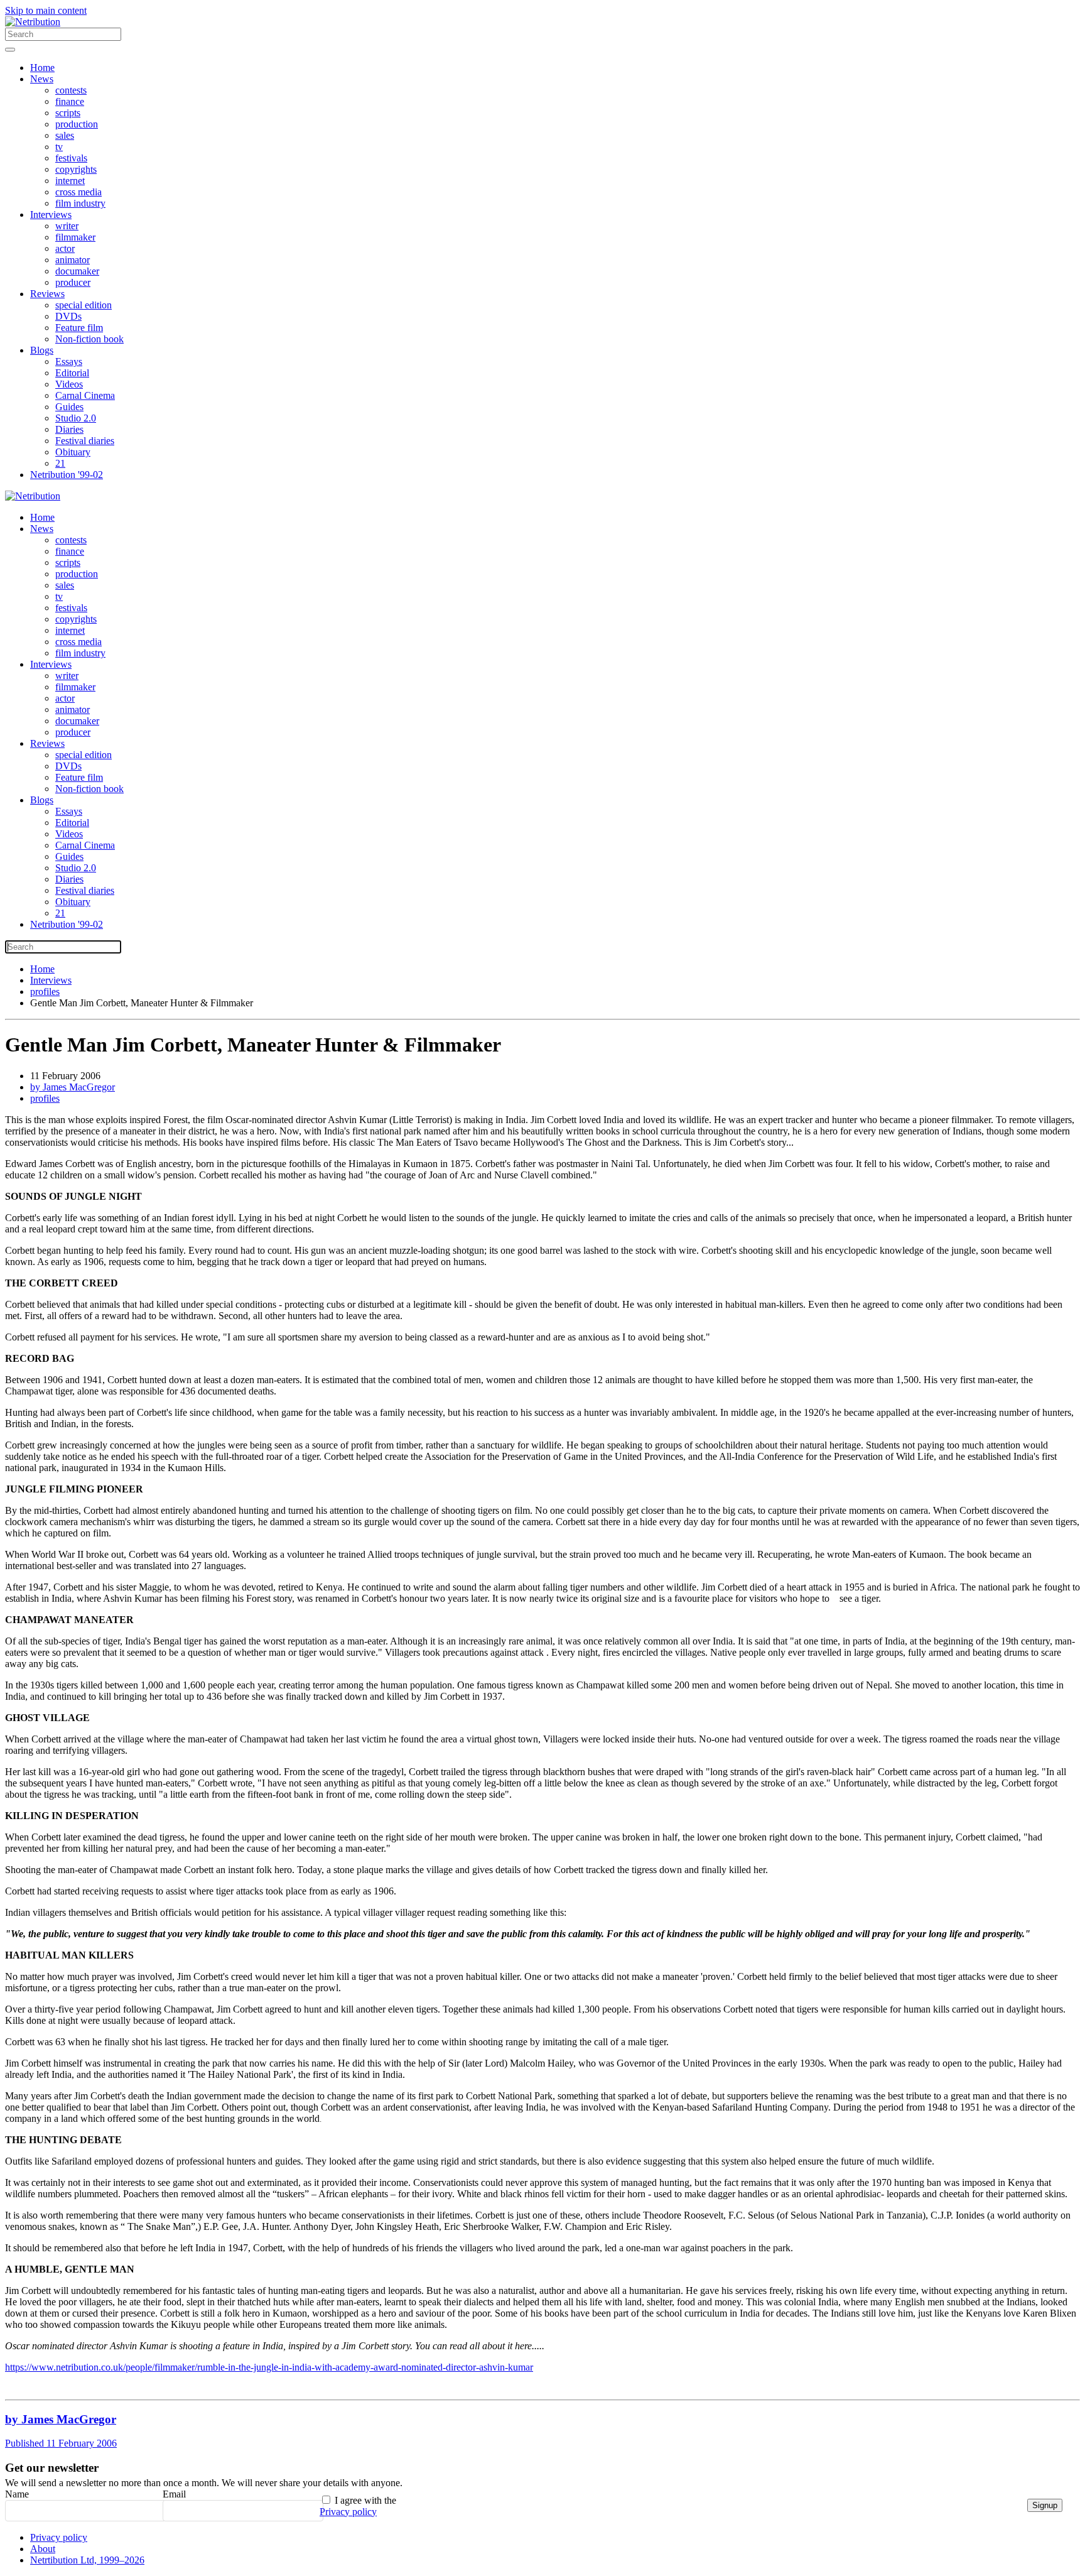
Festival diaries (85, 441)
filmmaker (75, 237)
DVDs (68, 316)
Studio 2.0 (76, 418)
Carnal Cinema (85, 395)
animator (73, 260)
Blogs (42, 350)
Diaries (69, 429)
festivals (71, 158)
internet (70, 181)
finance (70, 101)
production (77, 124)
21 (60, 463)
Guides (69, 407)
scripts (68, 113)
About (43, 2549)
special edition (84, 305)
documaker (77, 271)
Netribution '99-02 (67, 475)
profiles (45, 1098)
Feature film (79, 328)
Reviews (47, 294)
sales (65, 135)
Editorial (72, 373)
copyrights (76, 169)
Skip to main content (46, 10)
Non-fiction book (89, 339)
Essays (69, 361)
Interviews (51, 215)
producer (73, 282)
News (42, 79)
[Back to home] (33, 22)
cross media (78, 192)
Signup (1045, 2505)
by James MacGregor (73, 1087)
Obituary (73, 452)
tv (59, 147)
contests (71, 90)
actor (65, 248)
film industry (80, 203)
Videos (69, 384)
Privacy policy (348, 2512)
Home (42, 68)
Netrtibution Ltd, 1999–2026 (87, 2560)
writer (67, 226)
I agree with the (358, 2506)
